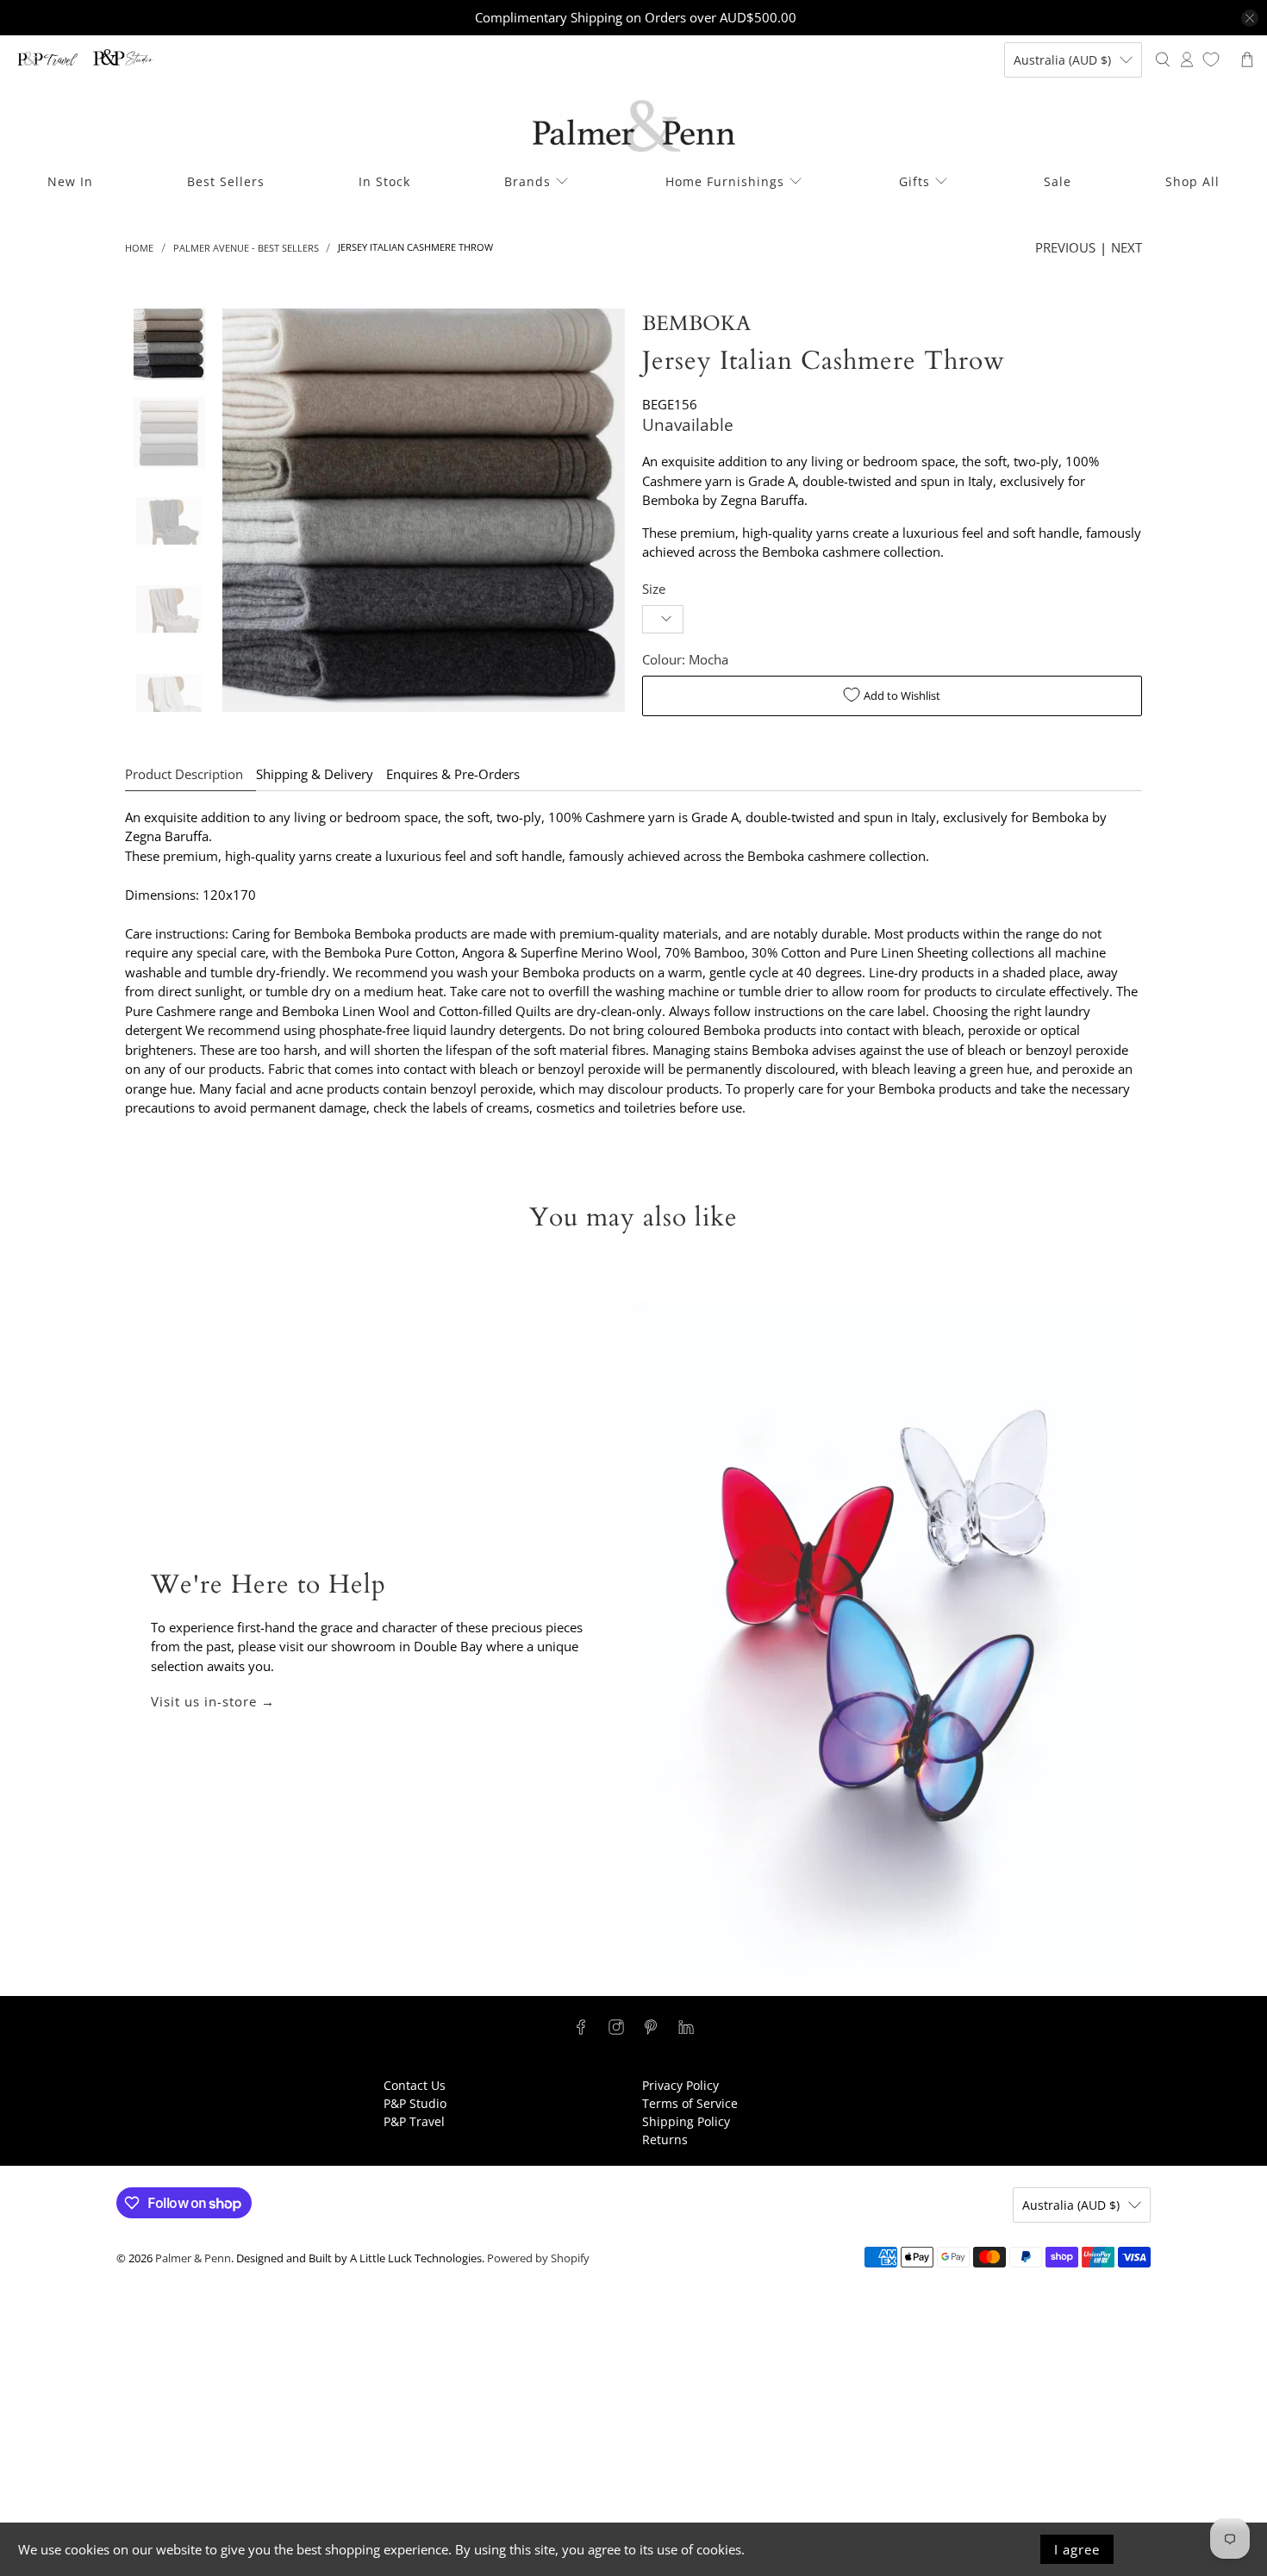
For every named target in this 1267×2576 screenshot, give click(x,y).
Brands (527, 181)
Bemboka (696, 324)
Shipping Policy (686, 2121)
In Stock (384, 181)
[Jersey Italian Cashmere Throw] (424, 510)
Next (1127, 247)
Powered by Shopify (538, 2258)
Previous (1065, 247)
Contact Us (415, 2085)
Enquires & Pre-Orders (453, 774)
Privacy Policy (680, 2085)
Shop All (1192, 181)
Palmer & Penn (193, 2258)
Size (654, 589)
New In (70, 181)
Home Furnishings (725, 181)
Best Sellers (226, 181)
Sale (1058, 181)
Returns (665, 2139)
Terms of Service (690, 2103)
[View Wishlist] (1211, 59)
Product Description (184, 774)
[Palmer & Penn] (634, 126)
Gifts (914, 181)
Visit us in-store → (213, 1701)
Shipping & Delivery (315, 774)
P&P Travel (414, 2121)
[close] (1250, 18)
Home (139, 248)
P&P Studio (415, 2103)
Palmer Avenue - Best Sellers (246, 248)
